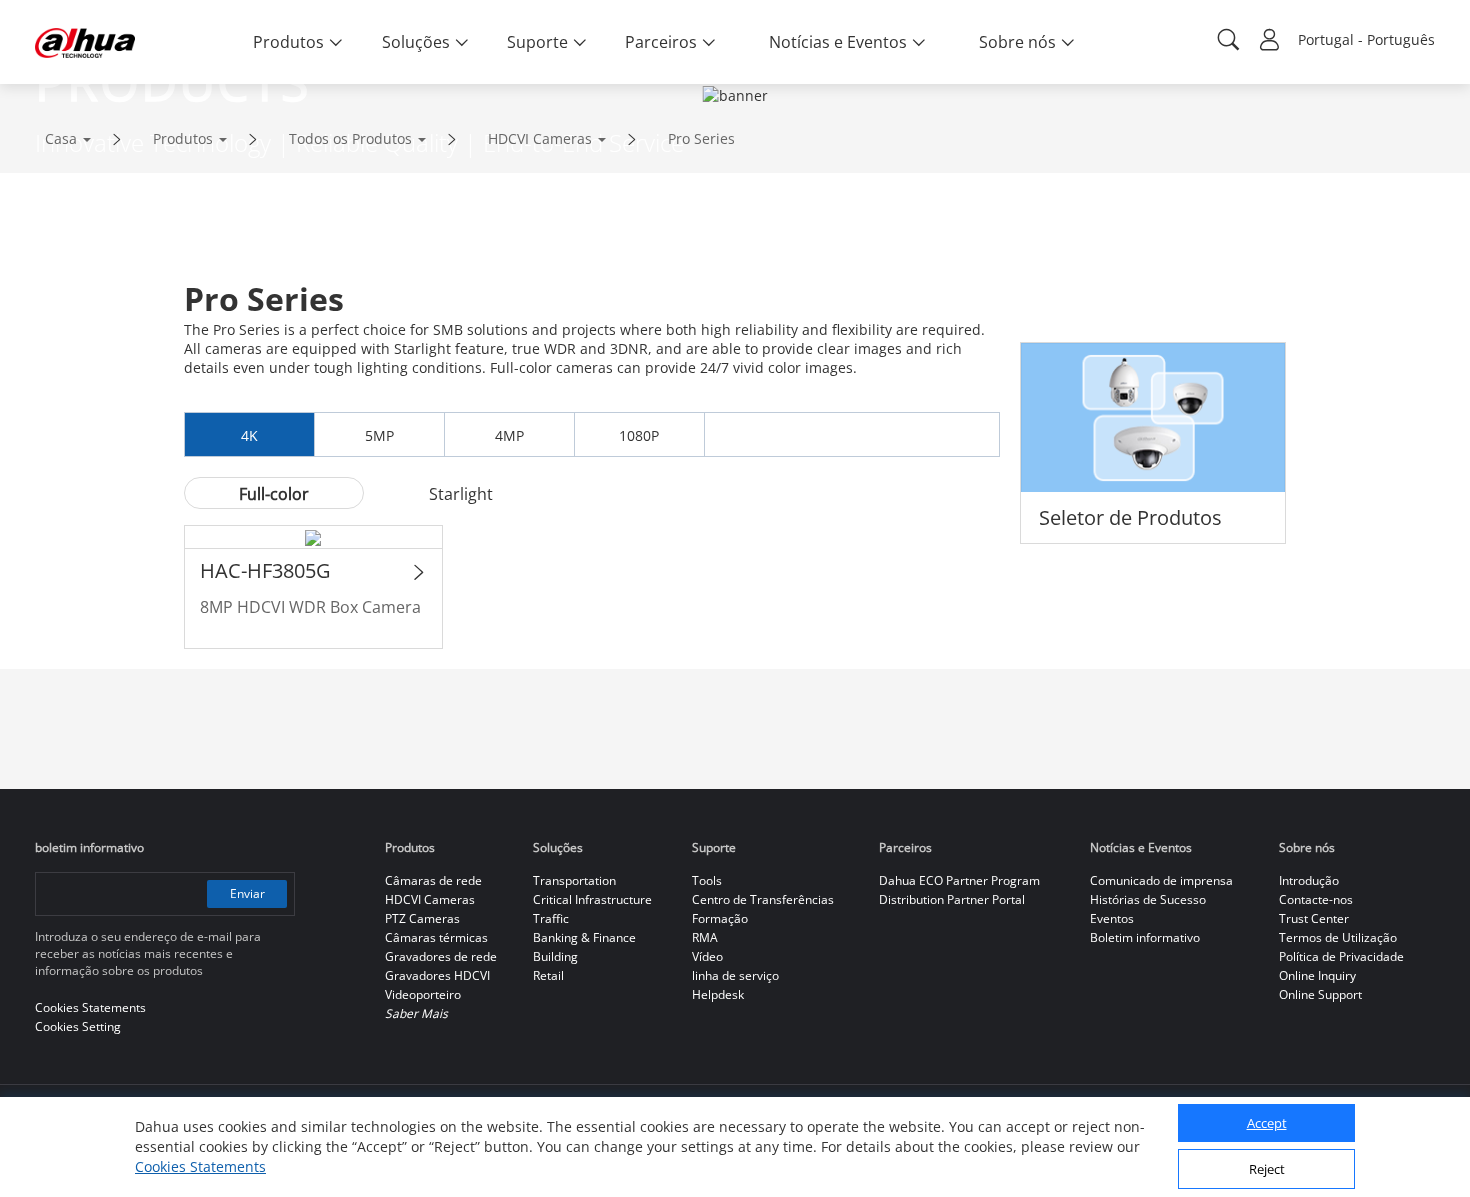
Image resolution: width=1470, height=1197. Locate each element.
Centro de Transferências (763, 899)
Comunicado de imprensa (1161, 880)
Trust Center (1314, 918)
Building (555, 956)
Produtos (183, 138)
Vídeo (707, 956)
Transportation (574, 880)
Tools (707, 880)
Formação (720, 918)
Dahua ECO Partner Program (959, 880)
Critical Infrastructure (592, 899)
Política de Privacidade (1341, 956)
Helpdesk (718, 994)
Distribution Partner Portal (952, 899)
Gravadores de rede (441, 956)
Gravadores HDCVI (437, 975)
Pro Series (701, 138)
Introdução (1309, 880)
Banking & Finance (584, 937)
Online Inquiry (1317, 975)
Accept (1267, 1124)
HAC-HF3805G (265, 570)
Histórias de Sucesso (1148, 899)
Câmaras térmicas (436, 937)
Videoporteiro (423, 994)
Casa (61, 138)
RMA (705, 937)
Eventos (1112, 918)
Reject (1267, 1170)
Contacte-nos (1316, 899)
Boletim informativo (1145, 937)
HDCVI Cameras (540, 138)
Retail (548, 975)
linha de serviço (735, 975)
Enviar (247, 893)
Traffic (551, 918)
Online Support (1320, 994)
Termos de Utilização (1338, 937)
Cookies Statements (200, 1166)
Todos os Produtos (350, 138)
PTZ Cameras (422, 918)
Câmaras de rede (433, 880)
